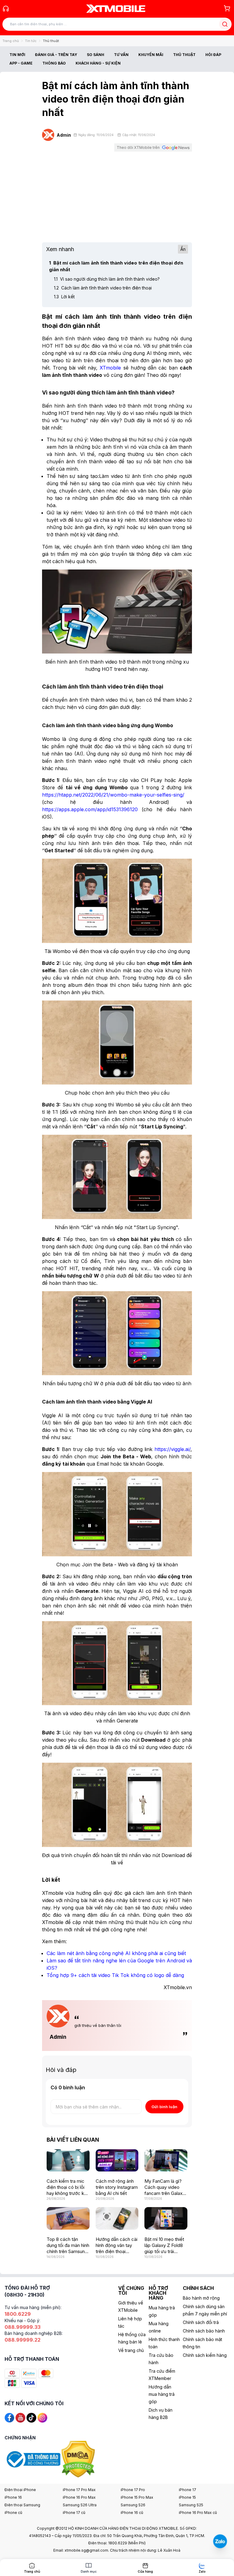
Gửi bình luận (164, 2107)
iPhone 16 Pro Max (79, 2497)
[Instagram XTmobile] (42, 2417)
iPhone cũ (13, 2513)
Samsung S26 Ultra (80, 2505)
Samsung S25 (191, 2505)
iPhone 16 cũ (132, 2513)
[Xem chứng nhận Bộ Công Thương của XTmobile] (33, 2459)
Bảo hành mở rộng (201, 2298)
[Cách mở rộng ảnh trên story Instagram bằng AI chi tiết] (117, 2161)
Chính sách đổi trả (201, 2322)
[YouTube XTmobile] (20, 2417)
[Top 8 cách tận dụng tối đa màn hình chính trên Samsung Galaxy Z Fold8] (68, 2218)
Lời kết (64, 297)
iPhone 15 (187, 2497)
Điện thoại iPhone (20, 2490)
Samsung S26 (133, 2505)
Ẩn (183, 249)
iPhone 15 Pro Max (137, 2497)
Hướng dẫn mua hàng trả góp (162, 2394)
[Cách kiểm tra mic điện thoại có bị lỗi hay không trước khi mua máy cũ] (68, 2161)
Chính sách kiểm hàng (205, 2355)
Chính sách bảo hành (204, 2331)
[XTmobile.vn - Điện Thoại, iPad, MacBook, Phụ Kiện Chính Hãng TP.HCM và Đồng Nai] (116, 9)
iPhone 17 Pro (133, 2490)
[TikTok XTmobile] (31, 2417)
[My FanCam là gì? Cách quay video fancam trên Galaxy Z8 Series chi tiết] (166, 2161)
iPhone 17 (188, 2490)
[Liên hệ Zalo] (220, 2541)
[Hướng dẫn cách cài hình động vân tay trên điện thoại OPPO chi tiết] (117, 2218)
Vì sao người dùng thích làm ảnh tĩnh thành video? (107, 279)
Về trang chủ (131, 2350)
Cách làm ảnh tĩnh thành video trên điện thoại (103, 288)
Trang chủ (11, 41)
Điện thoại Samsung (22, 2505)
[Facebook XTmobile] (9, 2417)
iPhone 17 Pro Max (79, 2490)
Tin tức (31, 41)
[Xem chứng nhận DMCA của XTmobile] (79, 2459)
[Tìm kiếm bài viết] (225, 24)
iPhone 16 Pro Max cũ (198, 2513)
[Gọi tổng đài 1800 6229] (6, 9)
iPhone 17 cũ (74, 2513)
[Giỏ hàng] (227, 8)
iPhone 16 (13, 2497)
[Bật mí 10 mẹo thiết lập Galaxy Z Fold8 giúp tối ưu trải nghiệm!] (166, 2218)
